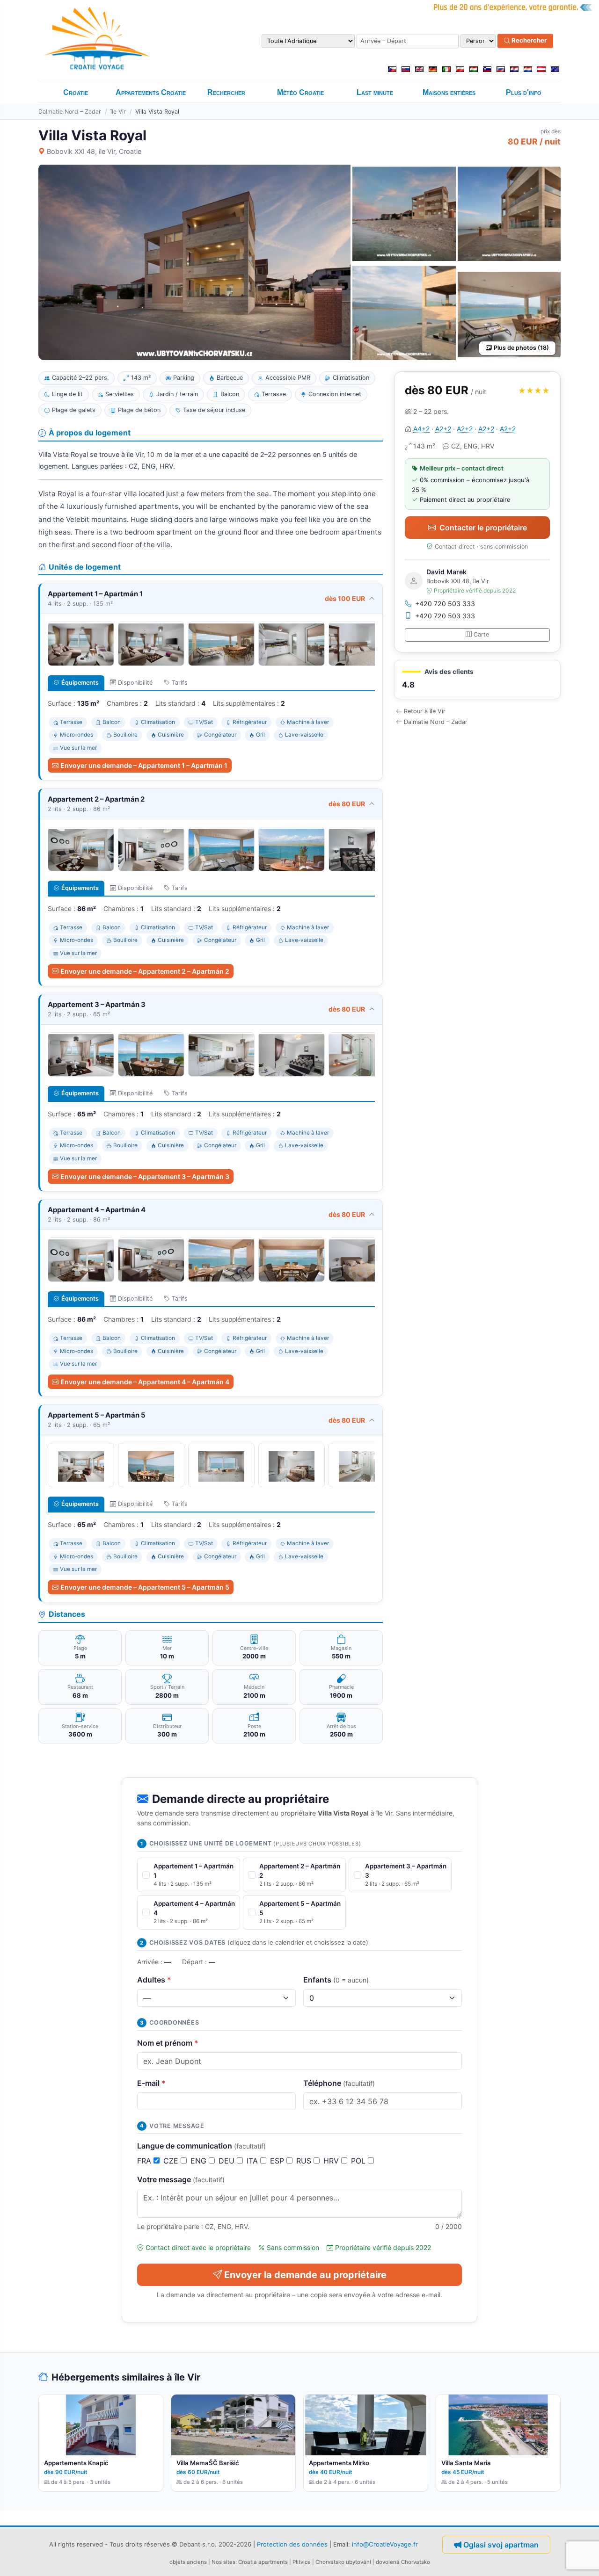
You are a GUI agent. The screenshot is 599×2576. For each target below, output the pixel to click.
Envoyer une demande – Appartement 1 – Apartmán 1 (144, 765)
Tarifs (180, 683)
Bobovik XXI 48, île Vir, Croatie (94, 151)
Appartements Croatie (151, 92)
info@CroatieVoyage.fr (385, 2544)
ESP (278, 2161)
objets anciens (188, 2562)
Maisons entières (449, 92)
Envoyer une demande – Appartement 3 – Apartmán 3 (145, 1176)
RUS (305, 2161)
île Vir (118, 112)
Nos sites (223, 2562)
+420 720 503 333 (445, 604)
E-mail (151, 2083)
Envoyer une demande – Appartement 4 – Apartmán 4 (145, 1382)
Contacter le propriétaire (483, 528)
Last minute (375, 92)
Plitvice (302, 2562)
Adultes (154, 1980)
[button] (477, 680)
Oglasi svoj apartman (501, 2545)
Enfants (336, 1980)
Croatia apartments (263, 2562)
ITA (253, 2161)
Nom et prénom (168, 2043)
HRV (332, 2161)
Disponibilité (135, 683)
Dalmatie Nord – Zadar (70, 112)
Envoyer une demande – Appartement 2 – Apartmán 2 (145, 971)
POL (359, 2161)
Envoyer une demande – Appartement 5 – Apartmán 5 (145, 1587)
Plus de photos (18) (521, 348)
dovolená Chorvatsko (403, 2562)
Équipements (80, 683)
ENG (200, 2161)
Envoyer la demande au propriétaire (305, 2275)
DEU (228, 2161)
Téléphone (339, 2083)
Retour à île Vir (425, 711)
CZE (172, 2161)
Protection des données (292, 2544)
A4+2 (421, 429)
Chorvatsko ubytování (343, 2562)
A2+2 (443, 429)
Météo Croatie (300, 92)
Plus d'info (524, 92)
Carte (481, 634)
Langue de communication (201, 2146)
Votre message (181, 2179)
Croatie (76, 92)
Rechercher (528, 41)
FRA (145, 2161)
